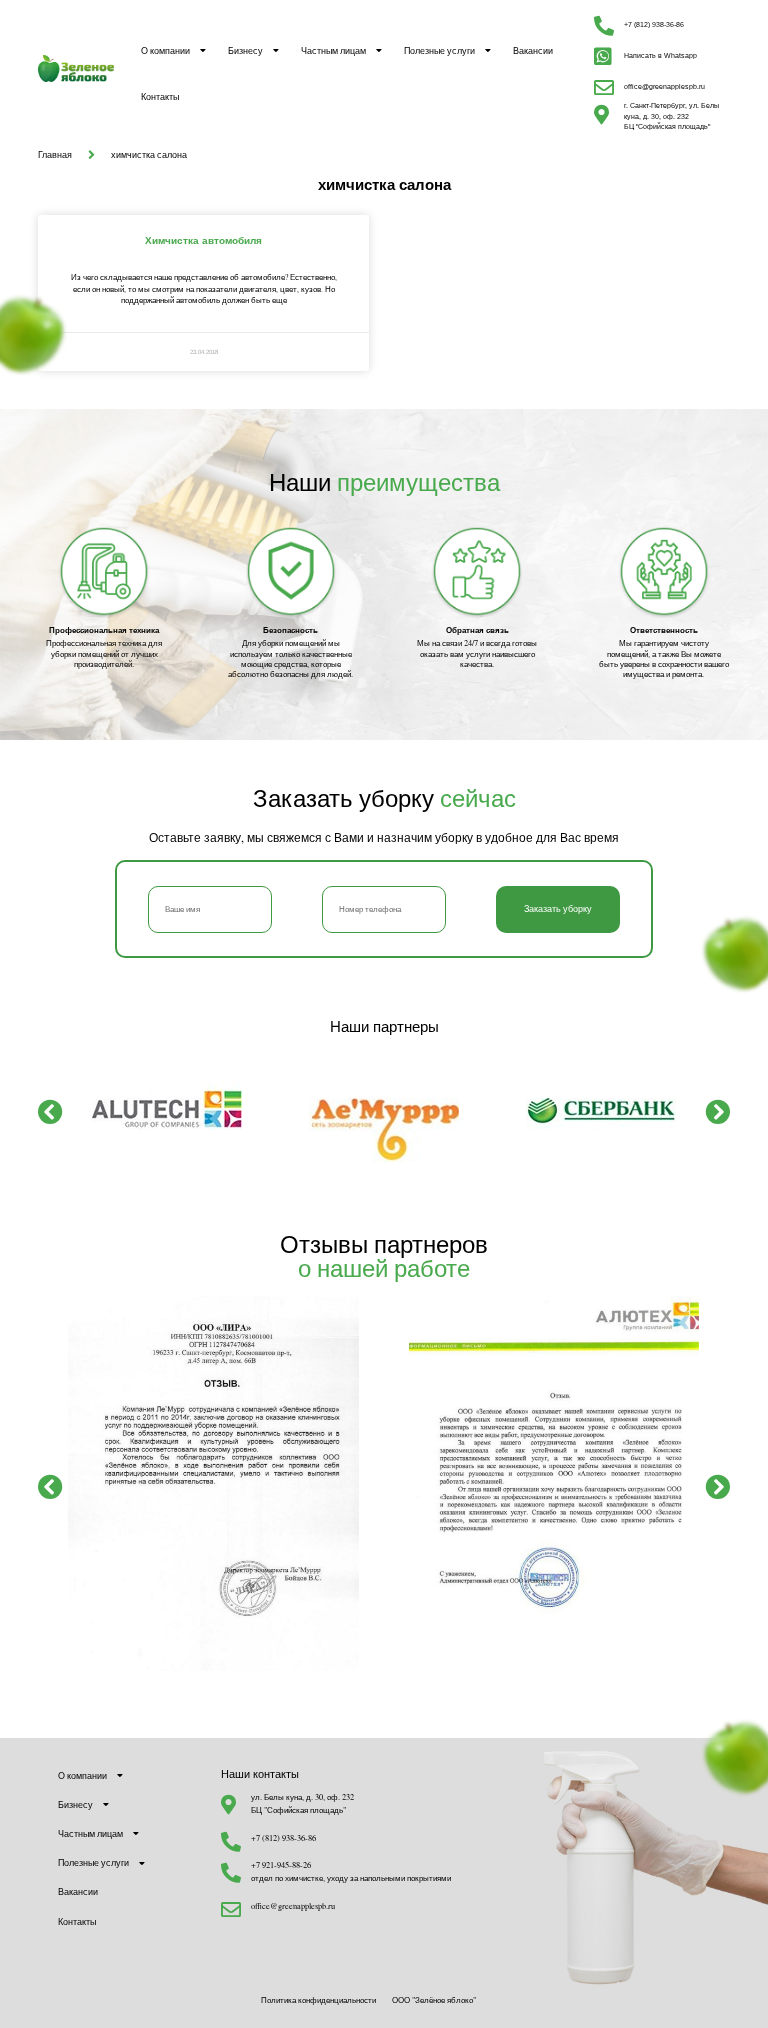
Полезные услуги (439, 50)
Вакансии (533, 50)
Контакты (160, 96)
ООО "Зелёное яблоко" (434, 1999)
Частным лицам (333, 50)
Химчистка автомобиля (203, 240)
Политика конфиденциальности (318, 1999)
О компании (165, 50)
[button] (50, 1110)
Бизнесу (245, 50)
